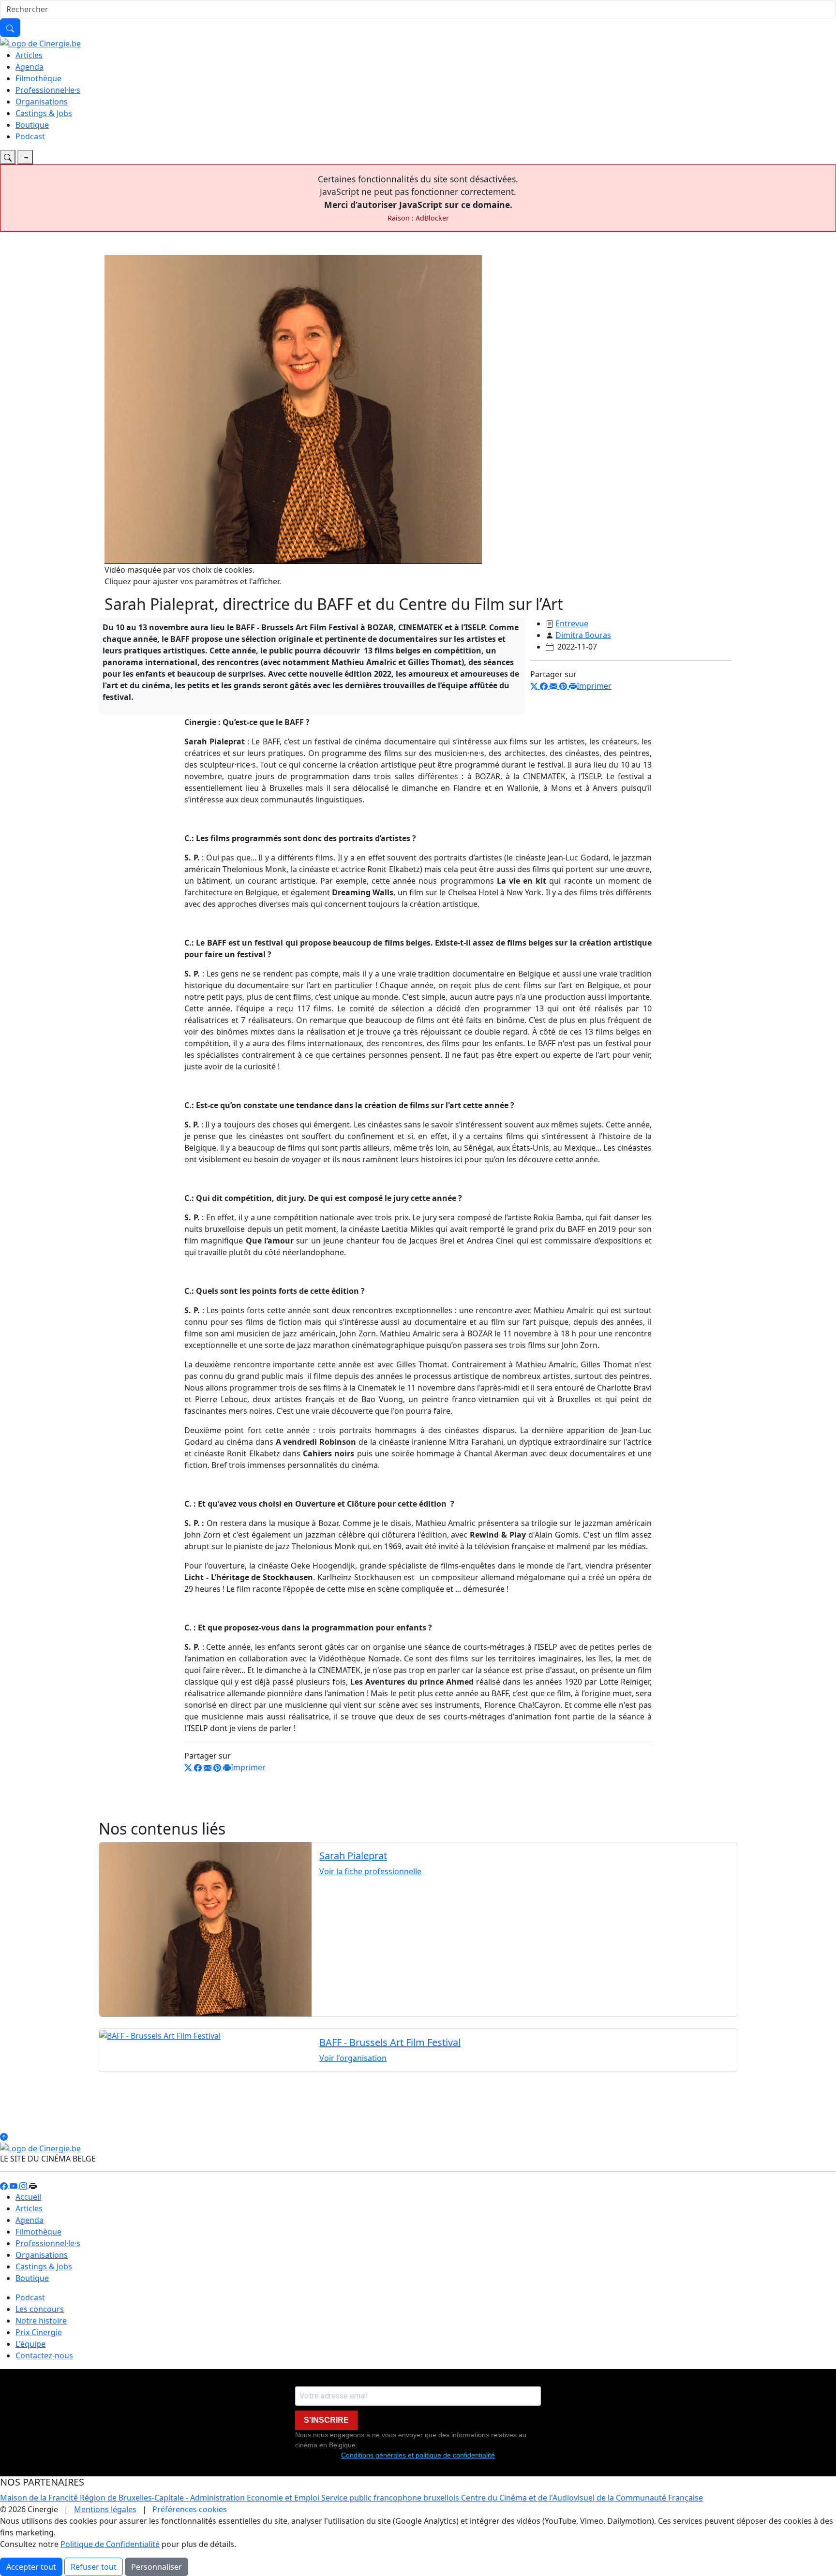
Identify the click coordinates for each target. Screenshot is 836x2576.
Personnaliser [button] (157, 2567)
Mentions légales (105, 2509)
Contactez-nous (44, 2355)
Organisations (42, 102)
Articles (29, 55)
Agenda (30, 67)
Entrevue (572, 623)
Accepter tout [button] (31, 2567)
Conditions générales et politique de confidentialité (418, 2455)
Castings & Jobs (44, 113)
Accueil (28, 2197)
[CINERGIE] (40, 43)
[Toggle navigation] (8, 157)
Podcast (30, 136)
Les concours (40, 2309)
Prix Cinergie (39, 2332)
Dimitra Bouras (583, 635)
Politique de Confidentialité (110, 2544)
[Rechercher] (10, 28)
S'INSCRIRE (326, 2420)
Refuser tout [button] (94, 2567)
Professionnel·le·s (48, 90)
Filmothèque (38, 78)
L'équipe (30, 2344)
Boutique (32, 125)
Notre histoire (41, 2321)
